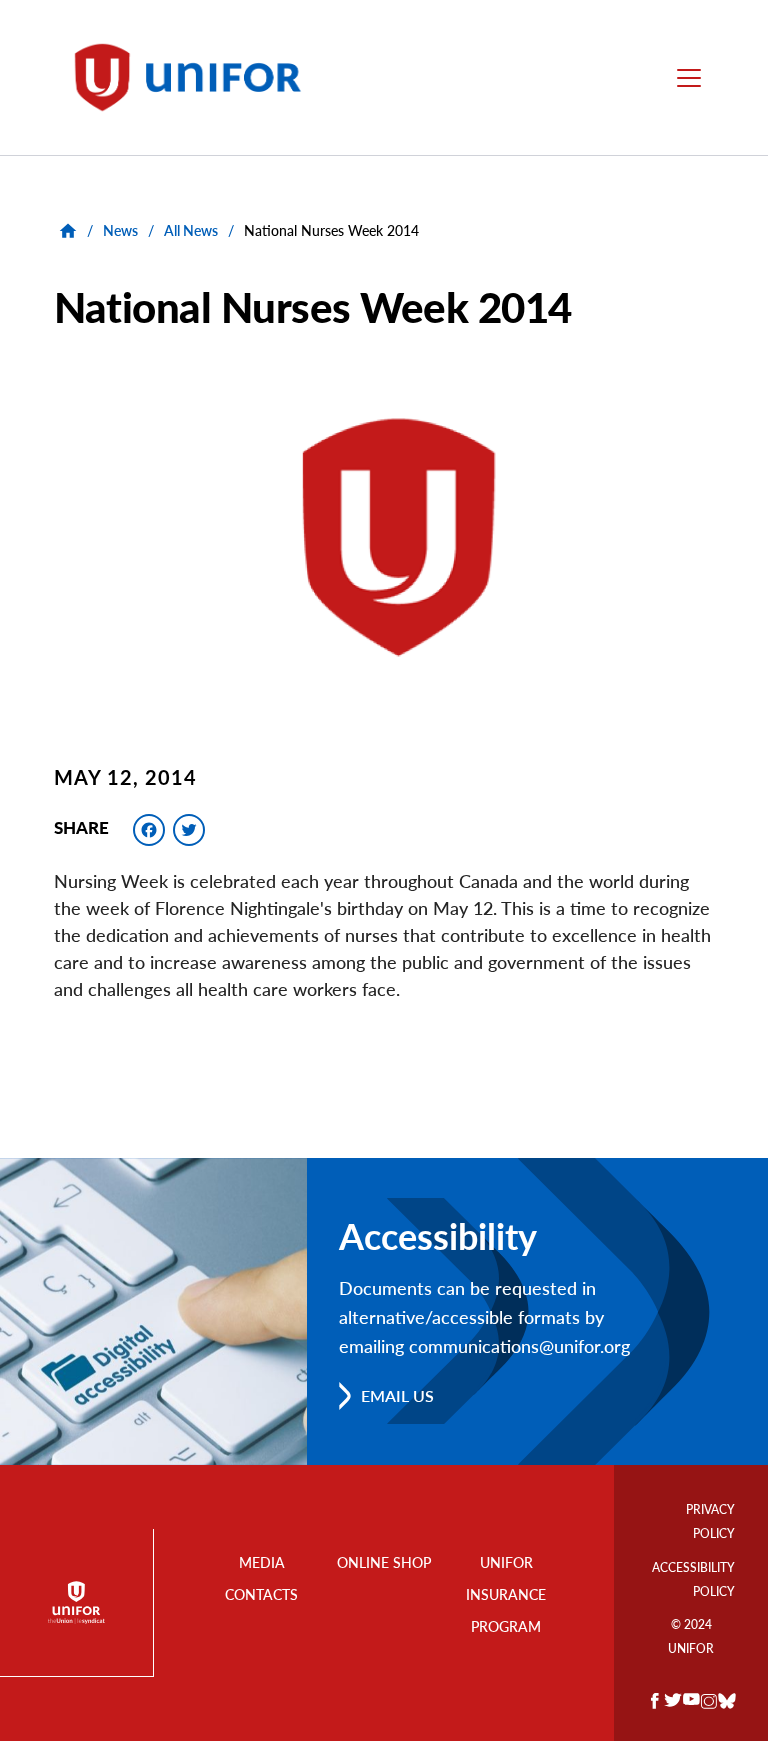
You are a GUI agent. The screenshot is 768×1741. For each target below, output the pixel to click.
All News (191, 230)
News (120, 230)
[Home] (197, 77)
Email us (397, 1395)
